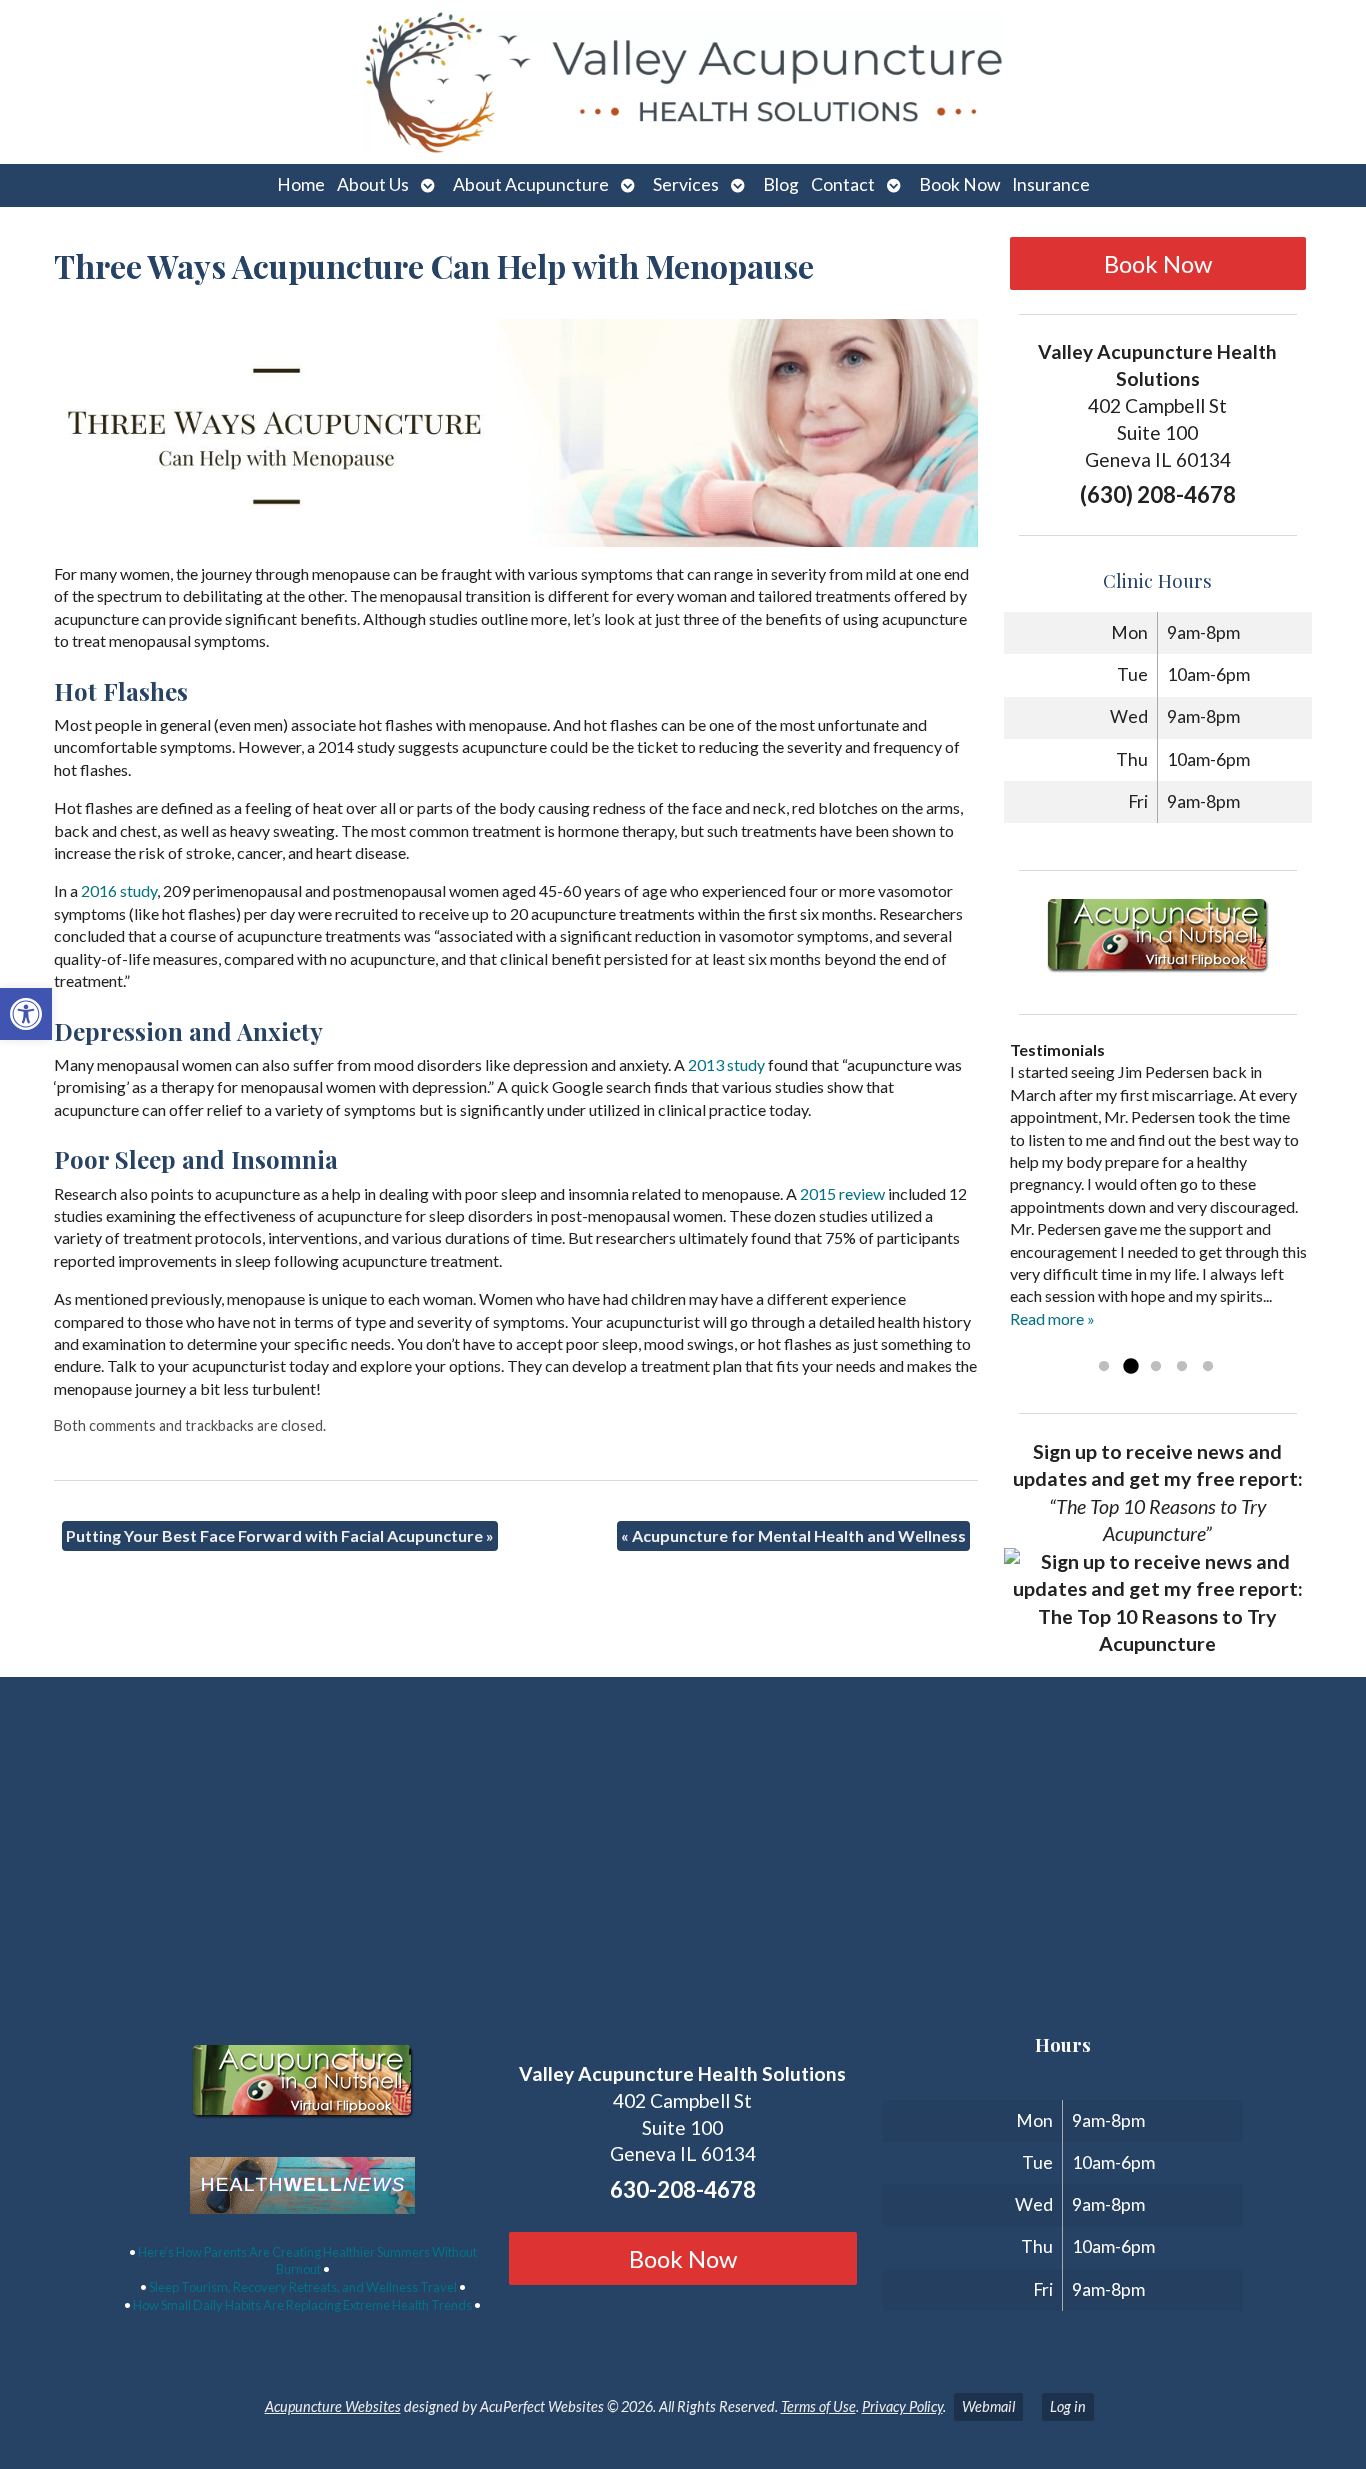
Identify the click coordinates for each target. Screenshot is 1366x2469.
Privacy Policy (902, 2406)
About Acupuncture (531, 184)
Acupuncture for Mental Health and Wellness (793, 1535)
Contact (843, 184)
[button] (26, 1014)
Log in (1068, 2406)
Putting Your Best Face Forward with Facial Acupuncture (280, 1535)
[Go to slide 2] (1130, 1367)
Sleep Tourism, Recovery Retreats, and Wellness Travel (303, 2287)
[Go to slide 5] (1208, 1367)
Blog (781, 184)
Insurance (1051, 184)
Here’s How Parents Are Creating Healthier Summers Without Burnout (307, 2261)
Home (301, 184)
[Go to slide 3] (1156, 1367)
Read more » (1052, 1318)
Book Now (959, 184)
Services (686, 184)
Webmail (988, 2406)
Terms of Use (818, 2406)
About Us (373, 184)
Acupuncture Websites (333, 2406)
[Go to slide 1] (1104, 1367)
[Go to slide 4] (1182, 1367)
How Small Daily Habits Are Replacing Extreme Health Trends (302, 2305)
